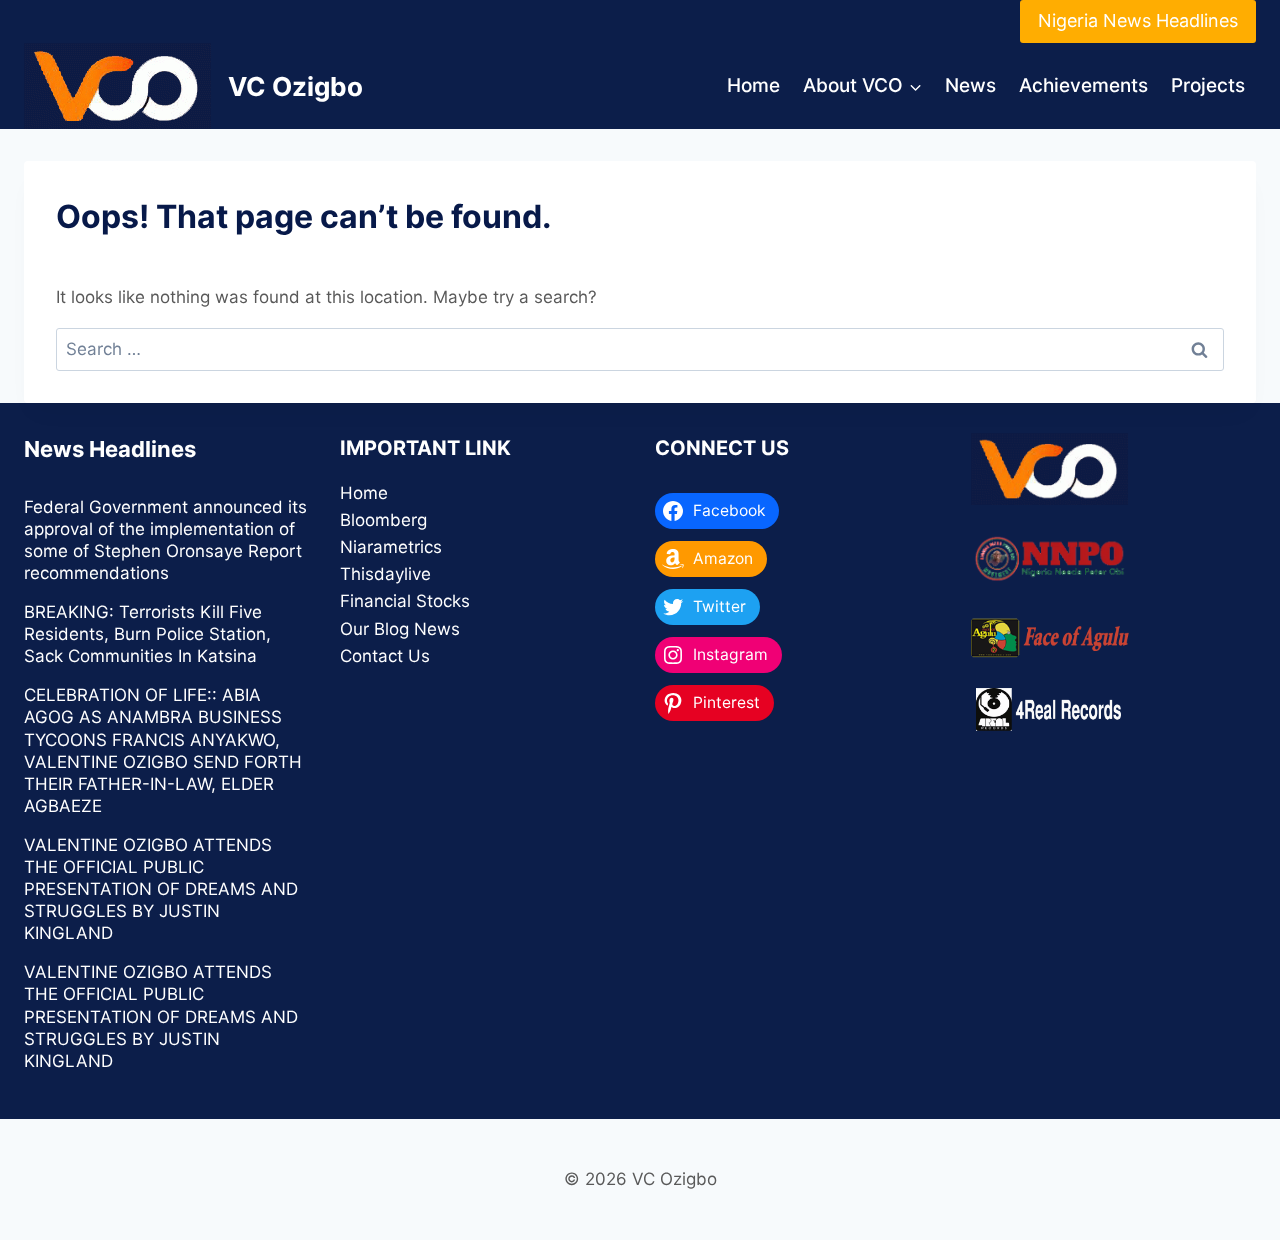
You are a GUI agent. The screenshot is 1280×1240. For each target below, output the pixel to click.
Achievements (1083, 85)
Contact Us (385, 656)
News (970, 85)
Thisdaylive (385, 574)
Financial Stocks (405, 601)
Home (753, 85)
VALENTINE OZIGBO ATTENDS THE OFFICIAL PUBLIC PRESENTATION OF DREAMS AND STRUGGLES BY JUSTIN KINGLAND (161, 889)
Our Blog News (400, 629)
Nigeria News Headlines (1138, 20)
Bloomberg (383, 520)
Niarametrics (391, 547)
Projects (1208, 85)
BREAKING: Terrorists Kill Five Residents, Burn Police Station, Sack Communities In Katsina (147, 634)
